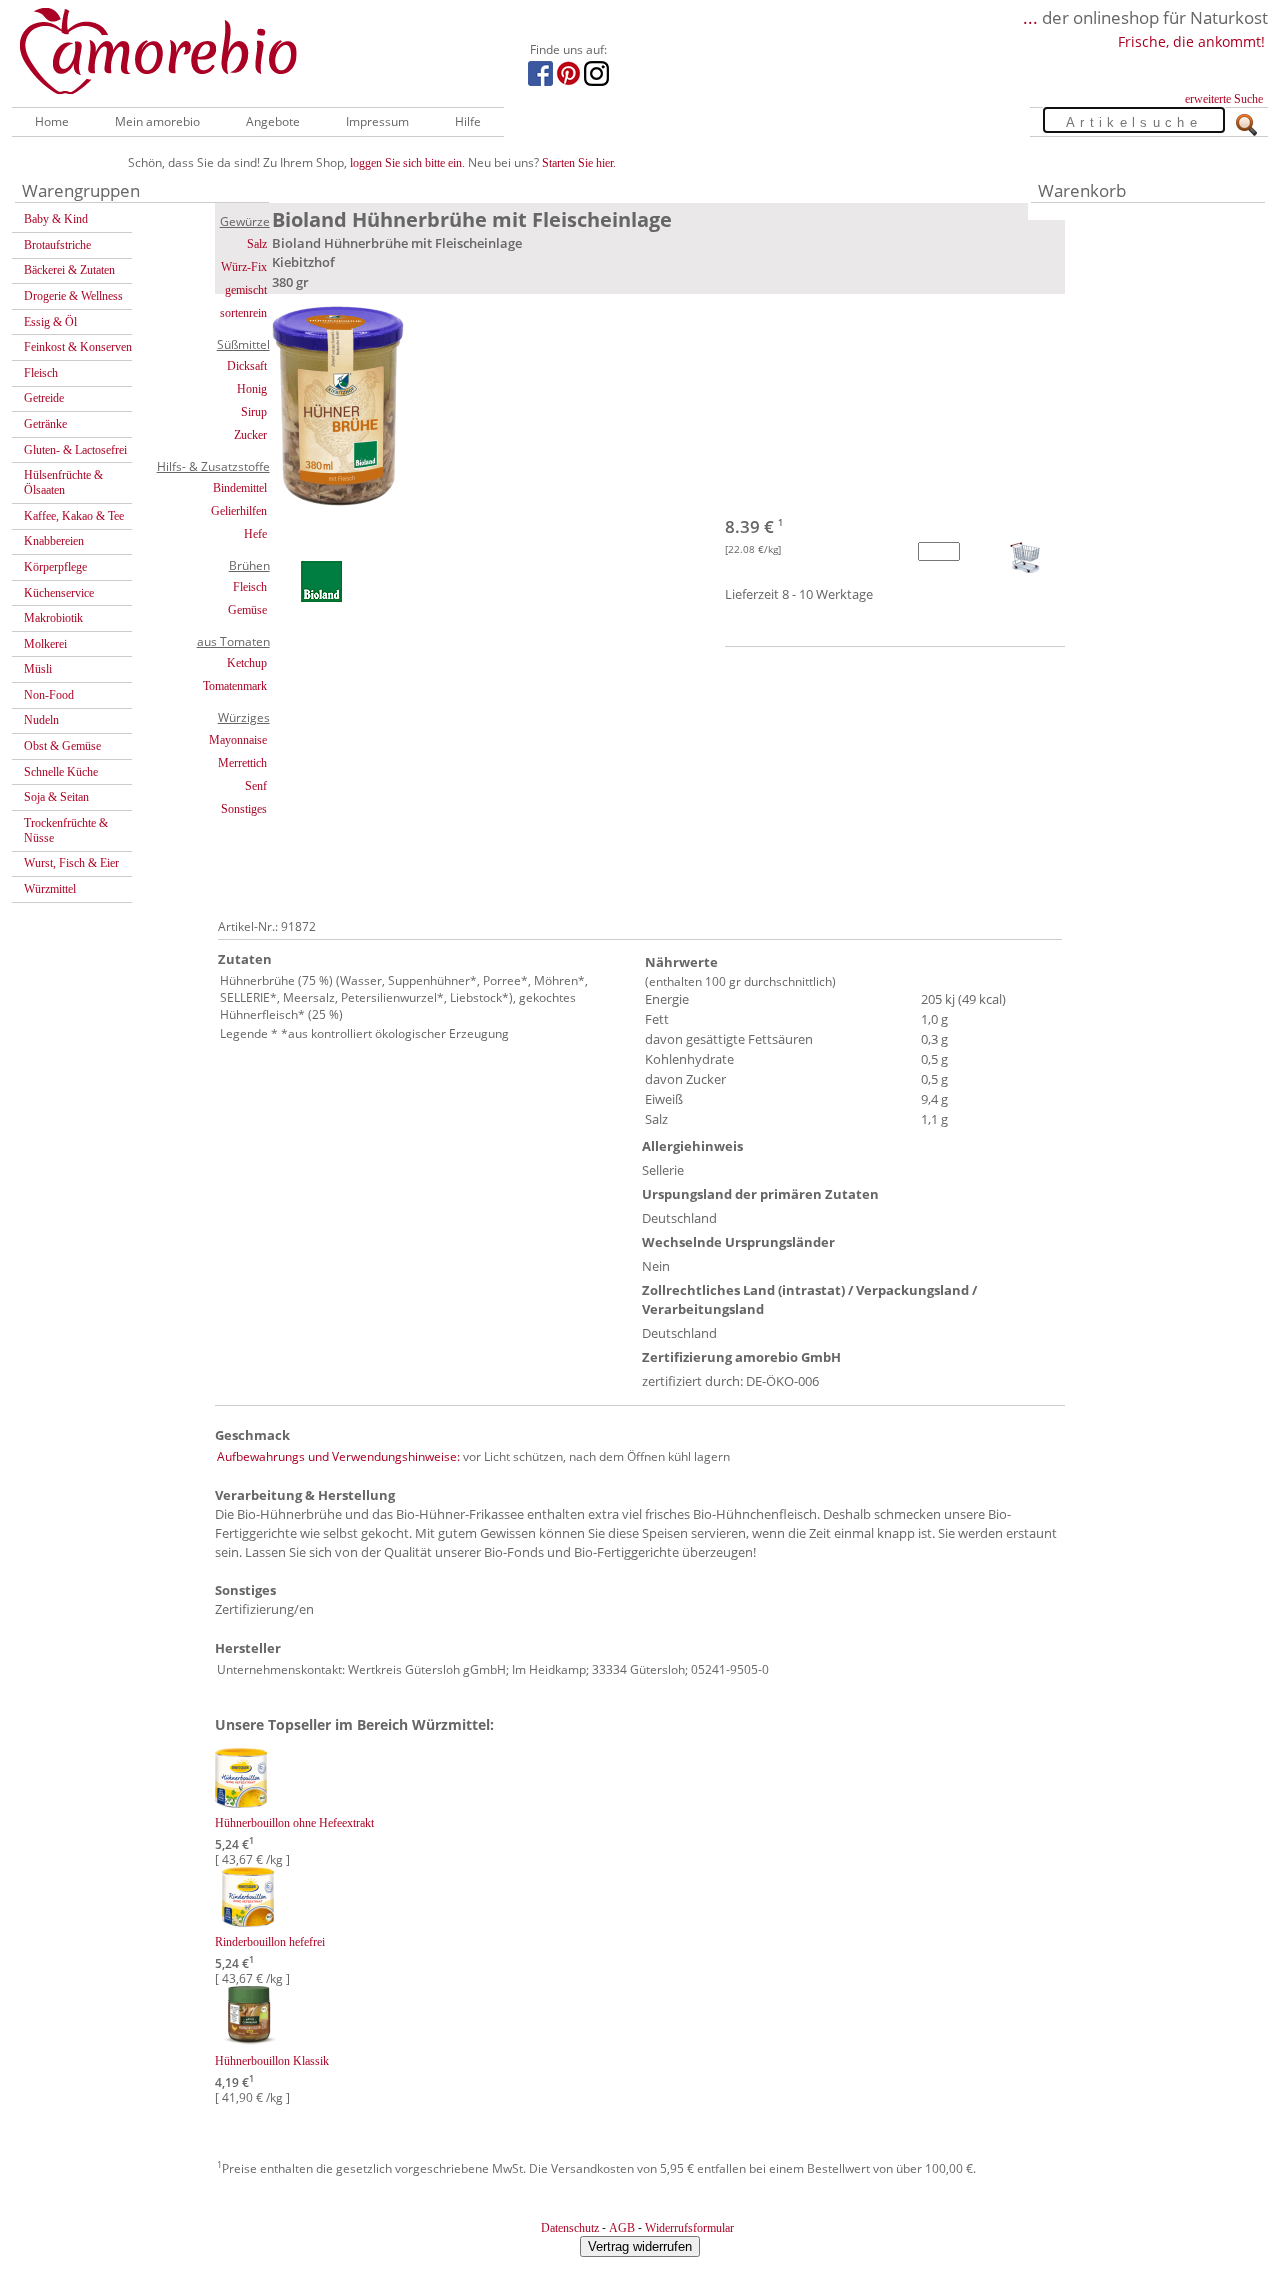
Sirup (254, 412)
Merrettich (242, 763)
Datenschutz (570, 2228)
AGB (622, 2228)
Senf (256, 786)
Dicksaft (247, 366)
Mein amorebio (157, 121)
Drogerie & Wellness (73, 296)
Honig (252, 389)
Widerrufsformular (689, 2228)
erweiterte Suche (1224, 99)
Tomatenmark (235, 686)
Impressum (377, 121)
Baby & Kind (56, 219)
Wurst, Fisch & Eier (71, 863)
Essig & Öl (50, 322)
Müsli (38, 669)
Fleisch (41, 373)
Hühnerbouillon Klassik (272, 2061)
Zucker (250, 435)
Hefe (255, 534)
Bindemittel (240, 488)
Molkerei (45, 644)
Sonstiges (244, 809)
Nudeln (41, 720)
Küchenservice (59, 593)
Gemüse (247, 610)
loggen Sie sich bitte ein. (407, 163)
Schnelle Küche (61, 772)
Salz (257, 244)
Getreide (44, 398)
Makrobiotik (53, 618)
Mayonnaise (238, 740)
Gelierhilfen (239, 511)
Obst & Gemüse (62, 746)
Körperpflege (55, 567)
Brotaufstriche (57, 245)
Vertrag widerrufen (640, 2246)
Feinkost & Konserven (78, 347)
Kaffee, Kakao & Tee (74, 516)
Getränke (45, 424)
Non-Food (49, 695)
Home (52, 121)
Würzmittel (50, 889)
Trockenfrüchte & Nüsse (66, 830)
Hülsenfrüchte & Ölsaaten (63, 482)
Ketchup (247, 663)
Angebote (273, 121)
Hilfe (468, 121)
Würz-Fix (244, 267)
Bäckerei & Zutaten (69, 270)
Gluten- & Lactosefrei (75, 450)
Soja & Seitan (56, 797)
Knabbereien (54, 541)
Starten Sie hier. (579, 163)
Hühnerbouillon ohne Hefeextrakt (294, 1823)
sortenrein (243, 313)
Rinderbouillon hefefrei (270, 1942)
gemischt (246, 290)
